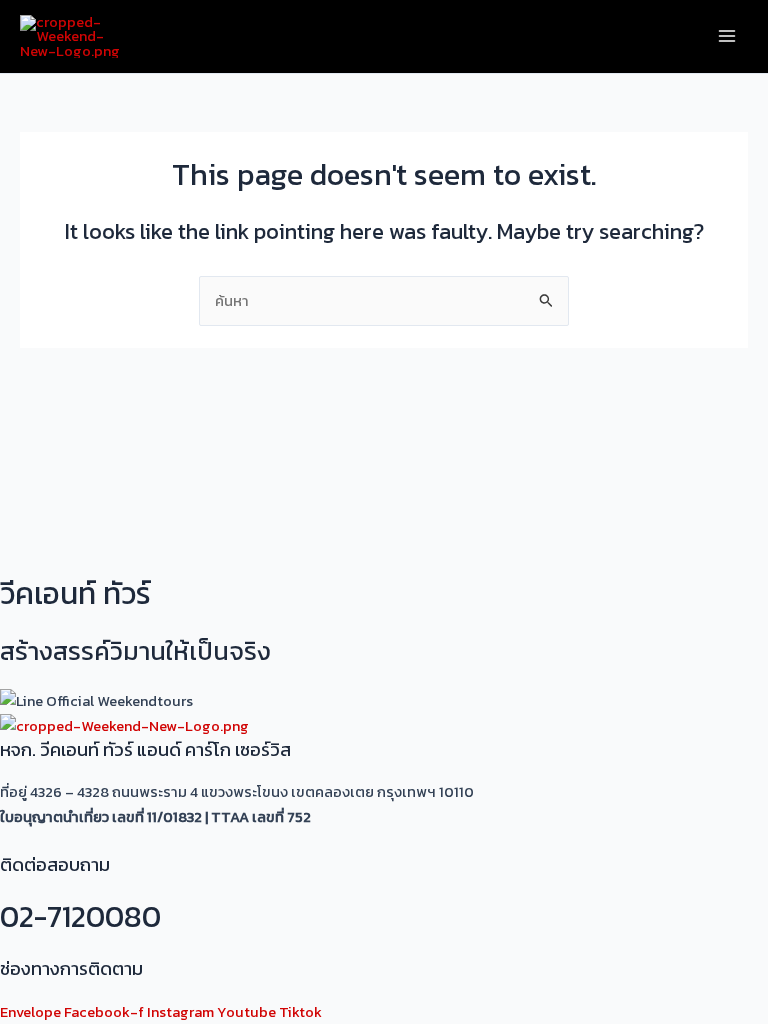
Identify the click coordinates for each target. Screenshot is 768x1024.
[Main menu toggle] (727, 37)
